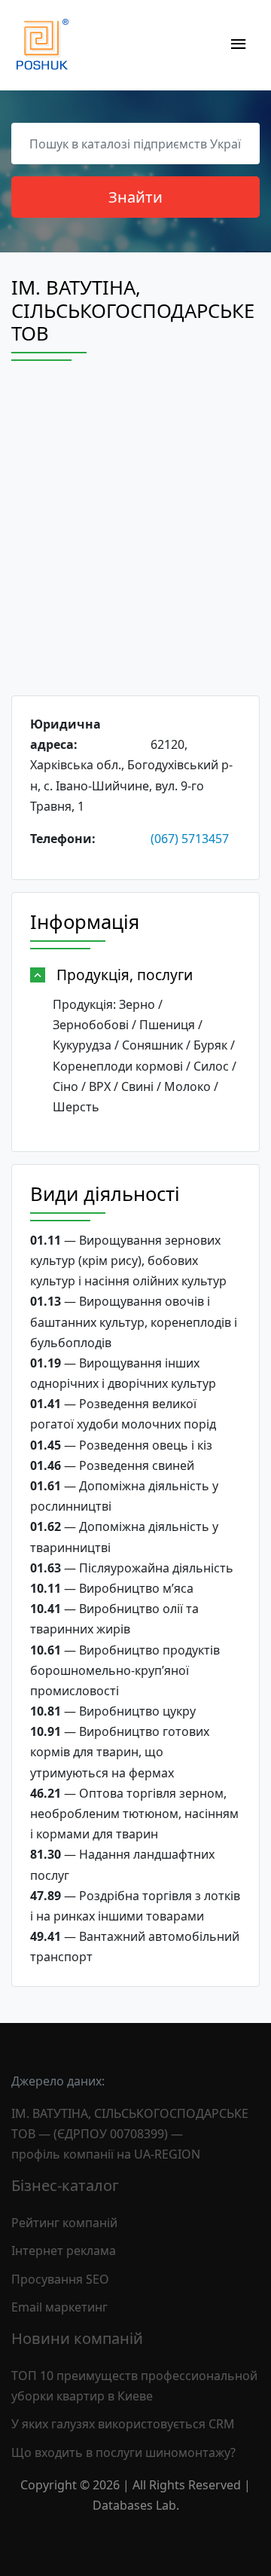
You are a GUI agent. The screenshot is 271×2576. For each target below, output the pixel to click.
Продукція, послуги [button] (125, 975)
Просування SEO (60, 2279)
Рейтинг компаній (64, 2223)
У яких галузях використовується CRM (123, 2424)
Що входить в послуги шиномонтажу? (123, 2452)
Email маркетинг (59, 2307)
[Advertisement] (135, 542)
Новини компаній (77, 2338)
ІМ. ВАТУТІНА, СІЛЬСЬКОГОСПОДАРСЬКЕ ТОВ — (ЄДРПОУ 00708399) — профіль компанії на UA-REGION (130, 2134)
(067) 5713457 (190, 839)
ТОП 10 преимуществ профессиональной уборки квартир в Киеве (134, 2386)
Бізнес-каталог (65, 2185)
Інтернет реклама (64, 2251)
